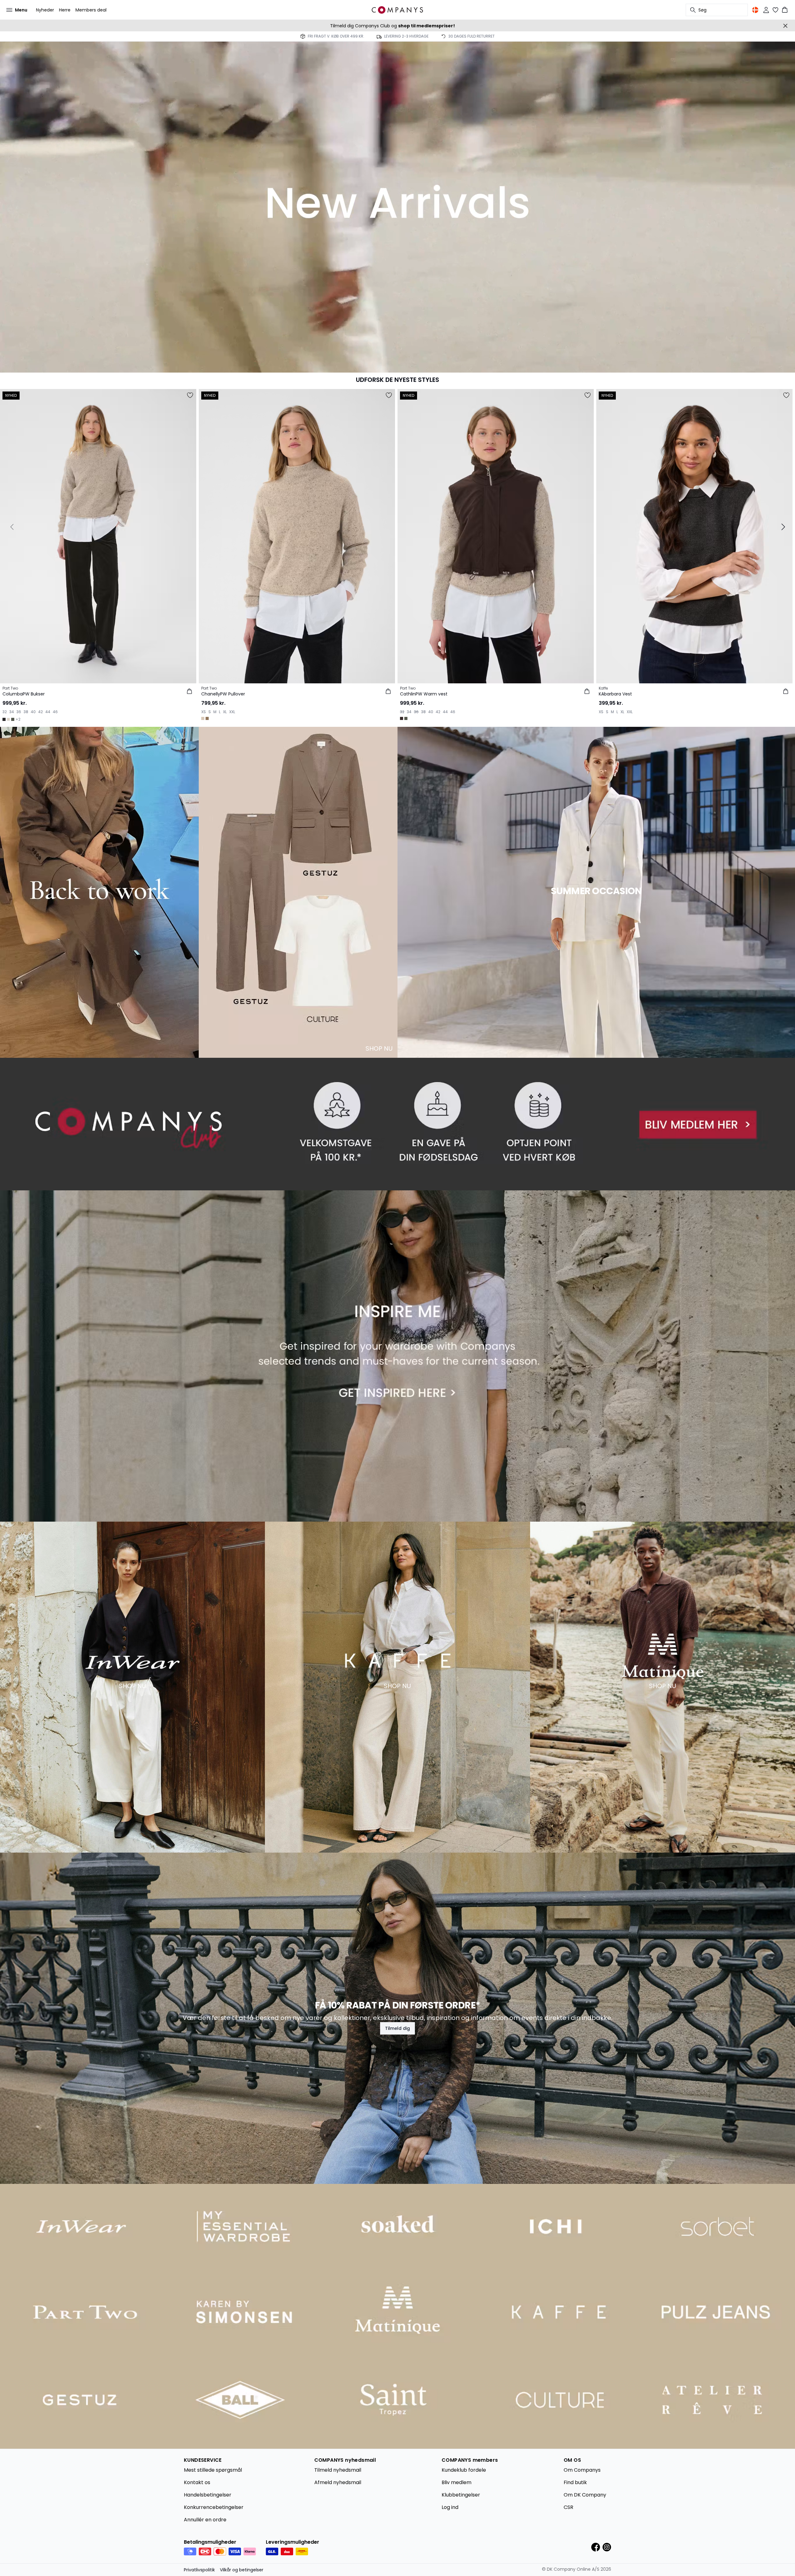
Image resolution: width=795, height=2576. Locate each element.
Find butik (575, 2482)
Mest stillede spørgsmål (213, 2470)
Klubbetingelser (461, 2495)
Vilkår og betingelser (242, 2570)
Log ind (450, 2507)
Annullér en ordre (205, 2520)
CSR (568, 2507)
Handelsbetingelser (208, 2495)
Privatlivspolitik (199, 2570)
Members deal (91, 10)
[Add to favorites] (190, 395)
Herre (65, 10)
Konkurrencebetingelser (214, 2507)
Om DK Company (585, 2495)
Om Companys (582, 2470)
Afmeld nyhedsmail (338, 2482)
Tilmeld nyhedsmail (338, 2470)
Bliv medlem (457, 2482)
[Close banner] (785, 26)
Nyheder (45, 10)
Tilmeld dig (397, 2028)
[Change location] (755, 10)
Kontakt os (197, 2482)
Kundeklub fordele (464, 2470)
